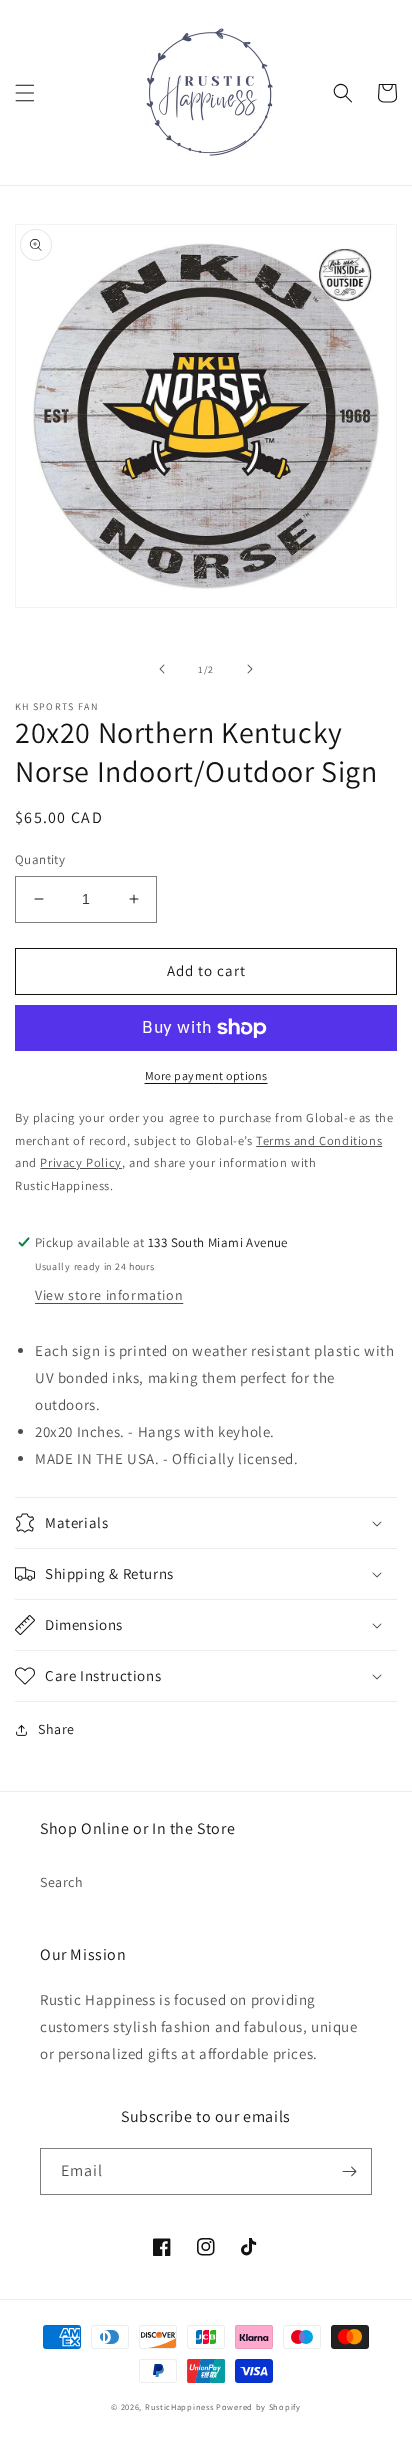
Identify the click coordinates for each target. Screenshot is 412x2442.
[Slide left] (162, 669)
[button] (25, 93)
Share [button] (56, 1729)
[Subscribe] (349, 2171)
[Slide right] (250, 669)
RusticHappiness (179, 2406)
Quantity (40, 859)
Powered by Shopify (258, 2406)
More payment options (206, 1075)
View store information (109, 1295)
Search (62, 1882)
